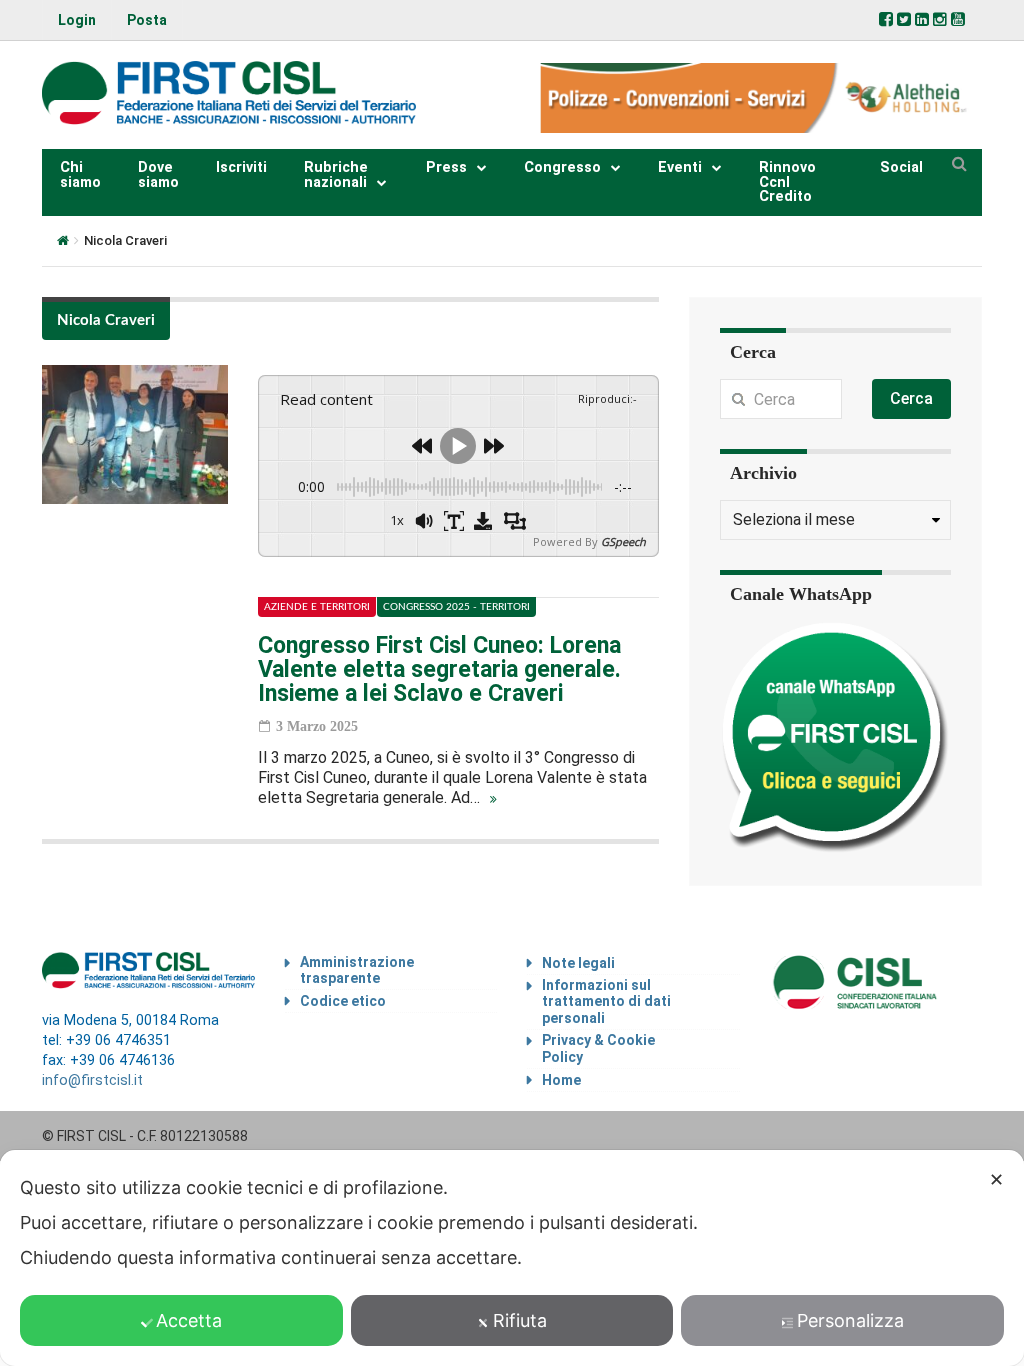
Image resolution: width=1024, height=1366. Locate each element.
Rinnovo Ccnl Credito (787, 182)
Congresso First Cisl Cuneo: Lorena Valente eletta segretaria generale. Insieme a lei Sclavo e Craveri (439, 669)
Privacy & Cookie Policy (598, 1048)
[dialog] (512, 1258)
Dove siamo (158, 174)
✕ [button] (996, 1179)
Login (77, 20)
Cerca (911, 398)
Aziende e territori (317, 607)
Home (561, 1080)
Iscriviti (241, 167)
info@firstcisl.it (92, 1080)
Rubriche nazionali (336, 174)
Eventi (680, 167)
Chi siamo (80, 174)
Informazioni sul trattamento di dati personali (606, 1002)
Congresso (562, 167)
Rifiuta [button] (520, 1320)
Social (901, 167)
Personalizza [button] (850, 1320)
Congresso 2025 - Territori (456, 607)
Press (446, 167)
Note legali (578, 963)
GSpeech (623, 541)
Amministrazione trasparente (357, 970)
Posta (147, 20)
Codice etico (343, 1001)
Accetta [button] (189, 1320)
